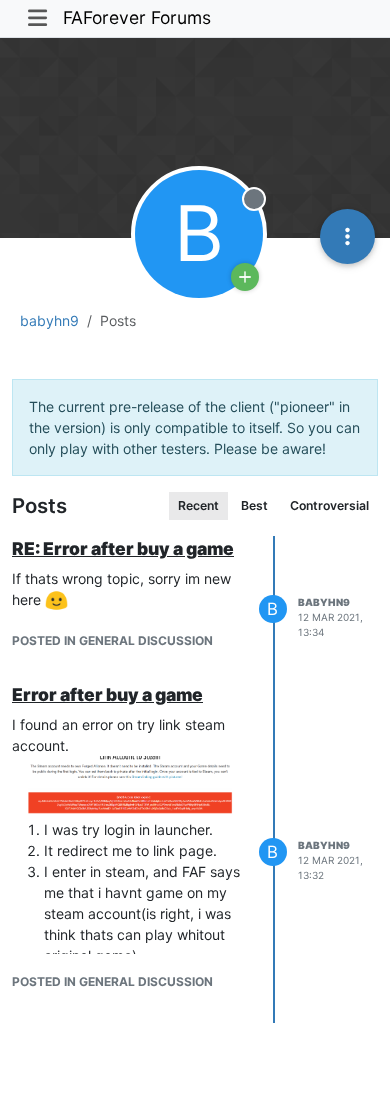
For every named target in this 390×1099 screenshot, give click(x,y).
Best (254, 505)
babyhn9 (324, 602)
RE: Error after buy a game (123, 548)
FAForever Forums (137, 17)
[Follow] (245, 277)
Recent (198, 505)
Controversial (329, 505)
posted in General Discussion (112, 640)
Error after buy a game (107, 694)
